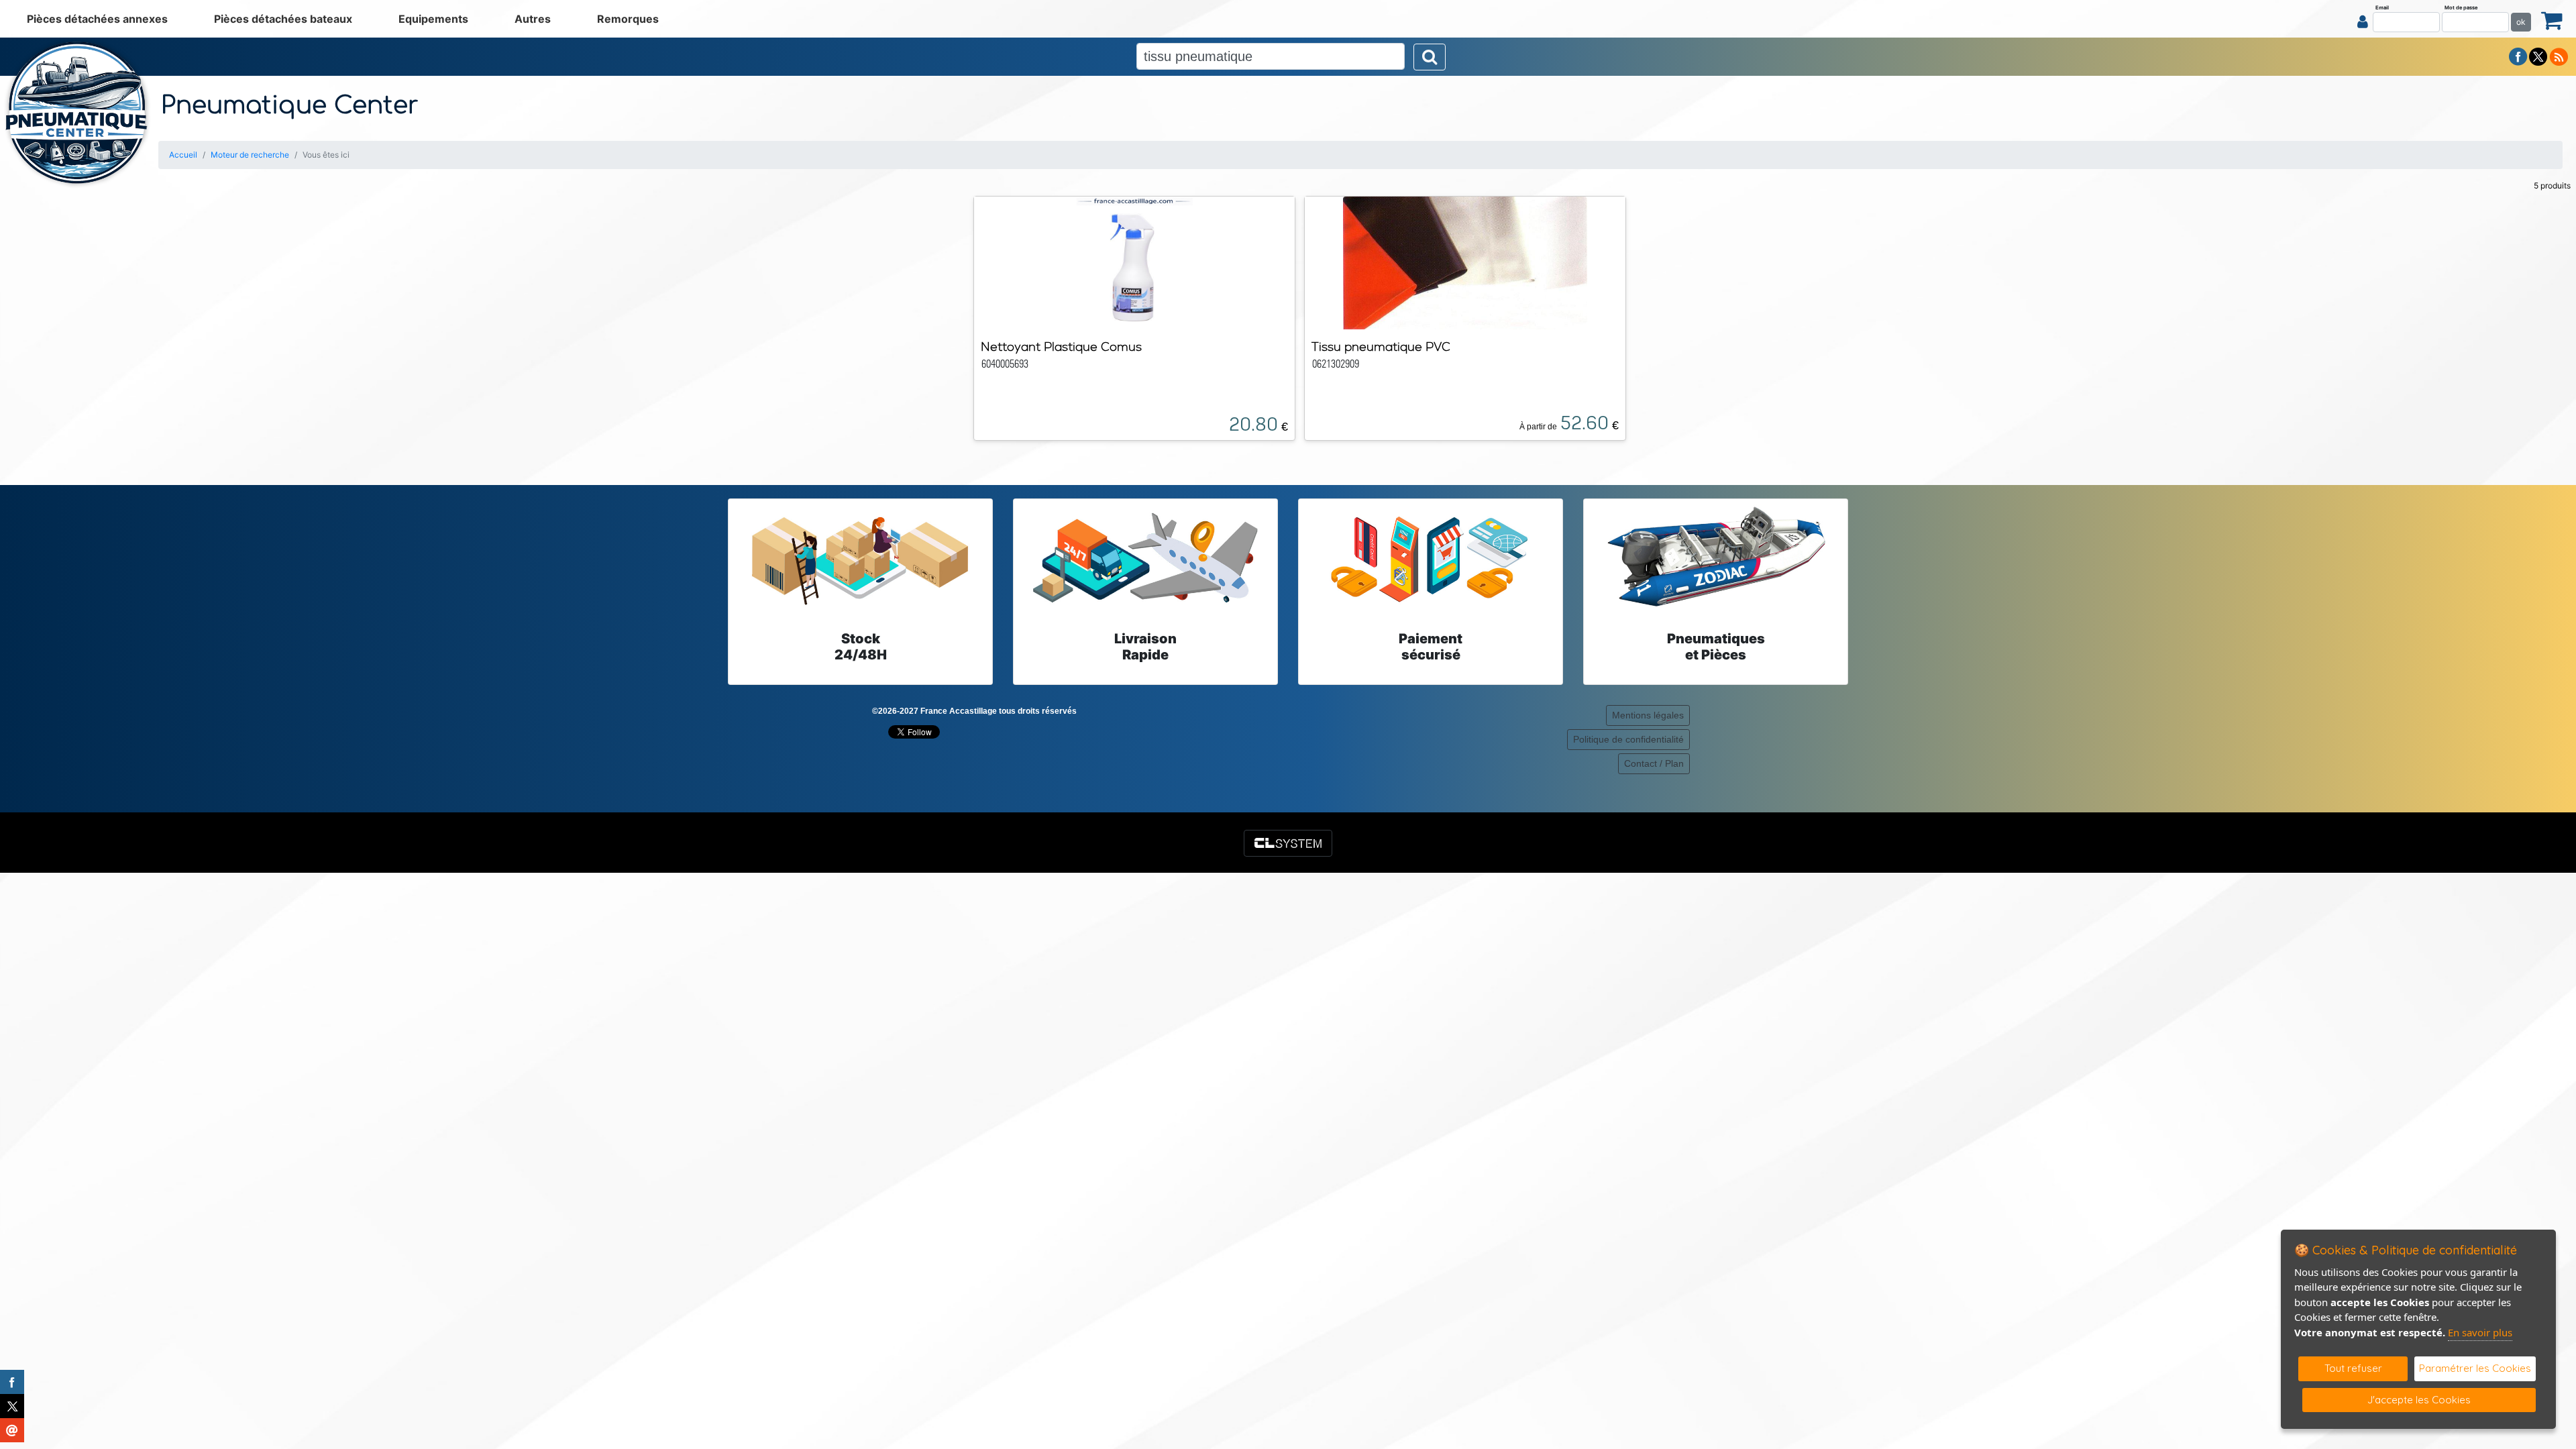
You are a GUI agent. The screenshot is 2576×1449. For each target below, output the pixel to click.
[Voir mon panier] (2552, 20)
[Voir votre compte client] (2363, 21)
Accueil (183, 155)
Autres (533, 19)
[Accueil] (77, 113)
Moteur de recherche (250, 155)
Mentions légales (1648, 715)
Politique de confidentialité (1628, 739)
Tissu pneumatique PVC (1381, 346)
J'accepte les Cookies (2419, 1400)
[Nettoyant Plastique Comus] (1134, 262)
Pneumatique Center (290, 105)
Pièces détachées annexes (97, 19)
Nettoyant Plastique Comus (1061, 346)
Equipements (433, 19)
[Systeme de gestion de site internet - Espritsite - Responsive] (1288, 843)
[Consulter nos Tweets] (2538, 56)
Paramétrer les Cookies (2475, 1368)
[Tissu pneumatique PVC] (1465, 262)
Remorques (628, 19)
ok (2521, 22)
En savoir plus (2480, 1332)
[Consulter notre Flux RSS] (2559, 56)
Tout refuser (2353, 1368)
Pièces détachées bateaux (283, 19)
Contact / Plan (1654, 763)
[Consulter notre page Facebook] (2518, 56)
